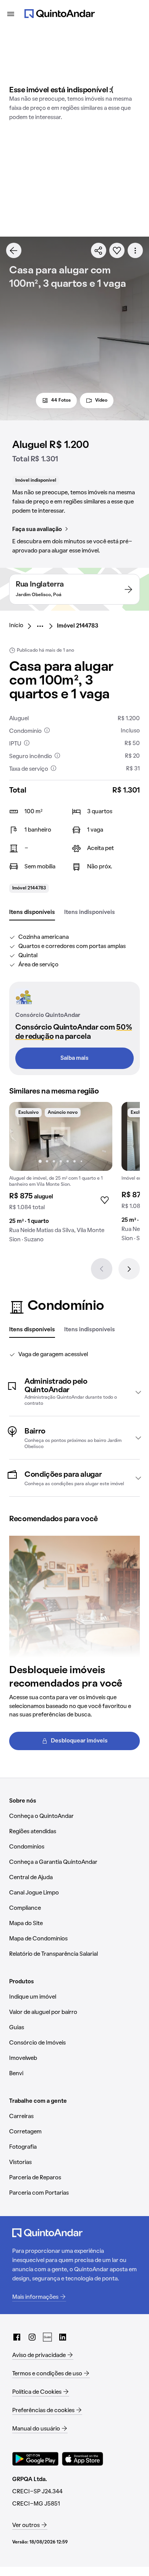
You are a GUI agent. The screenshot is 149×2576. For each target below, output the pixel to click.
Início (16, 626)
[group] (61, 1175)
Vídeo (101, 400)
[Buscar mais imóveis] (14, 250)
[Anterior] (102, 1269)
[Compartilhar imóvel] (99, 250)
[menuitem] (22, 626)
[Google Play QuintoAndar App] (36, 2459)
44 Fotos (61, 400)
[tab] (32, 913)
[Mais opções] (135, 250)
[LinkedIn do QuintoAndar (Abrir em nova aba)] (63, 2337)
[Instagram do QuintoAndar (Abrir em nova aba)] (32, 2337)
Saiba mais (74, 1058)
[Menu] (11, 14)
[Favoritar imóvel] (117, 250)
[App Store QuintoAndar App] (83, 2459)
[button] (74, 1392)
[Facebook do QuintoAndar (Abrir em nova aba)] (17, 2337)
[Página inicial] (60, 14)
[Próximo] (129, 1269)
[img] (61, 1136)
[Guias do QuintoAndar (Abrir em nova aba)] (47, 2337)
